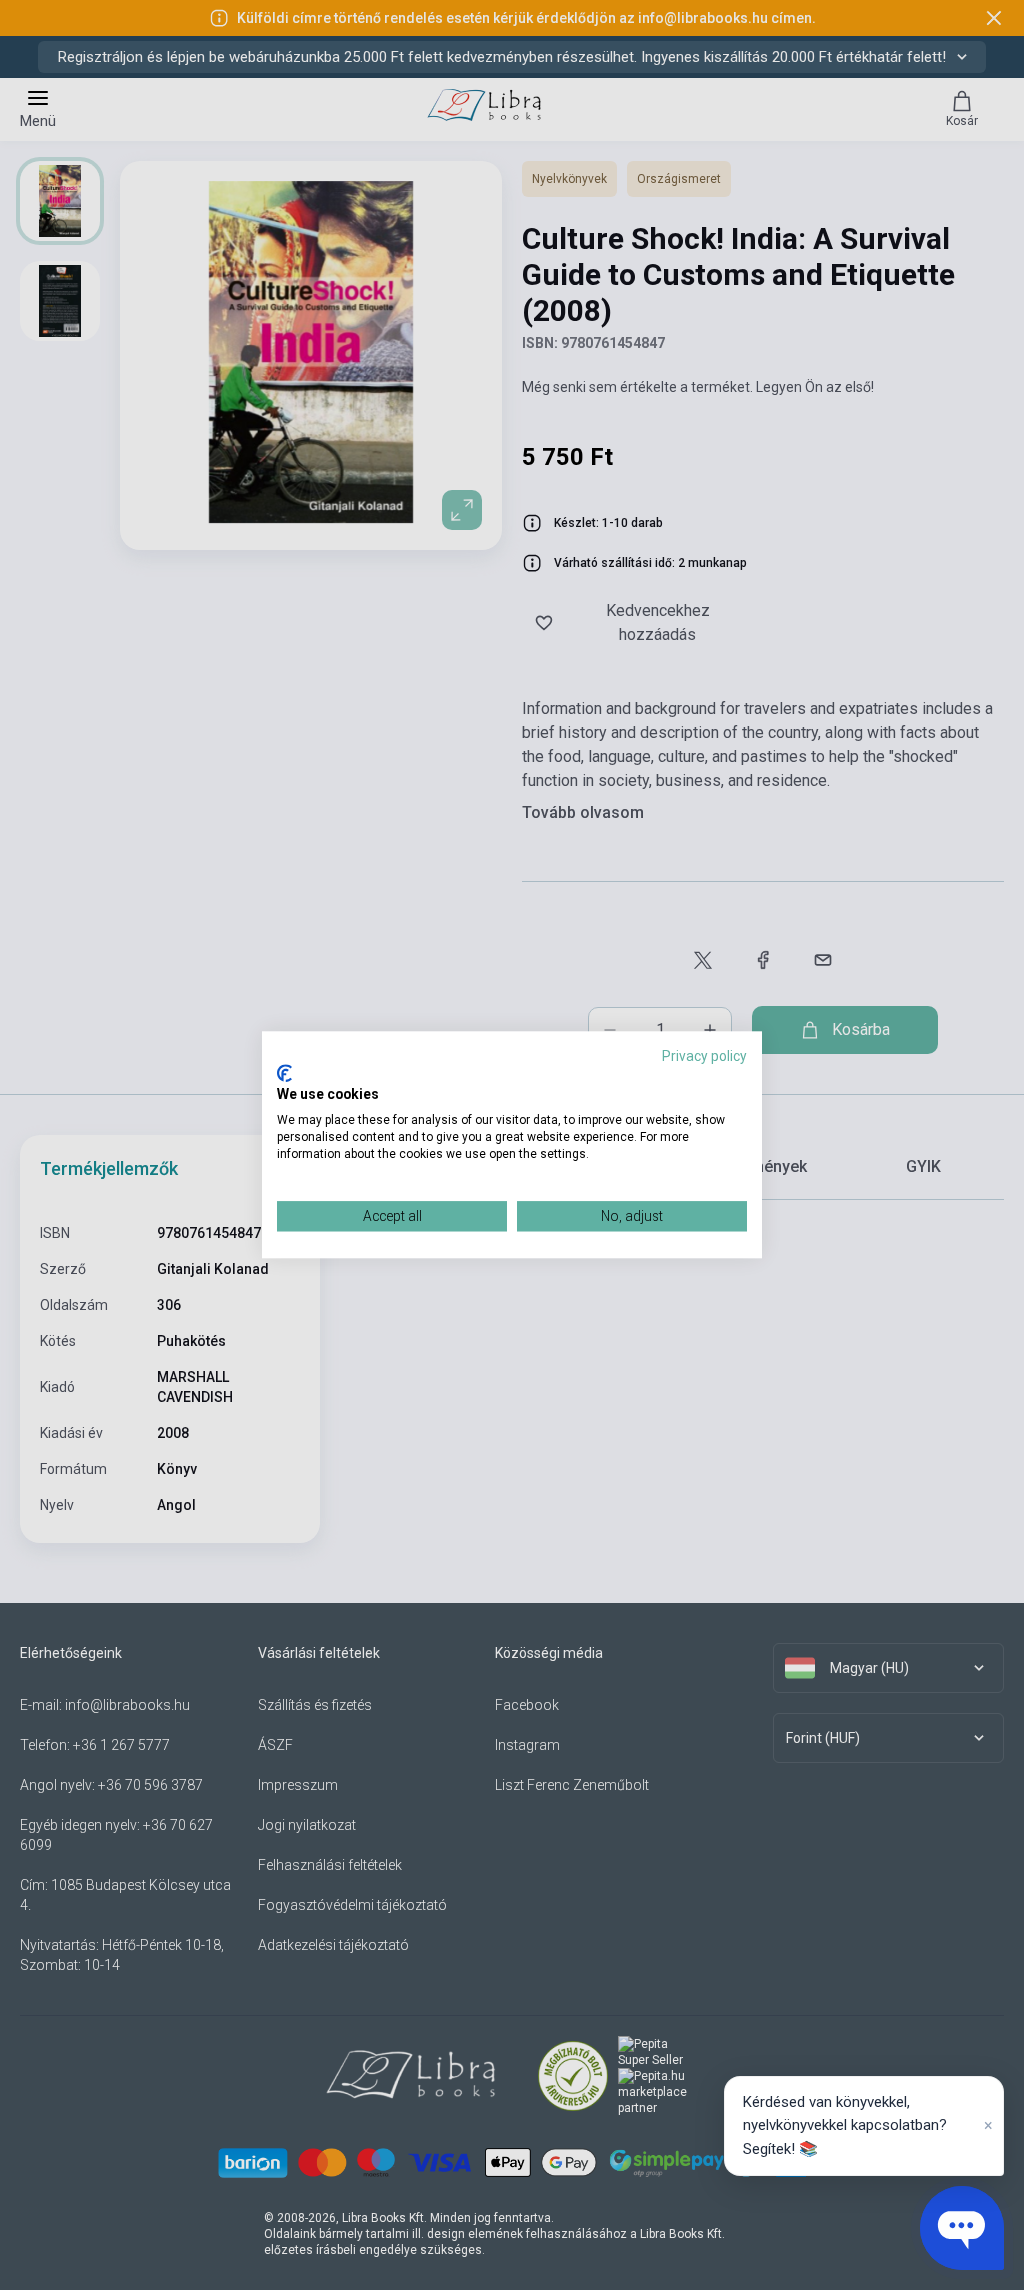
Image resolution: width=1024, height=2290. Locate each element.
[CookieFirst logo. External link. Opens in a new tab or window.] (284, 1073)
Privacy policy (704, 1056)
